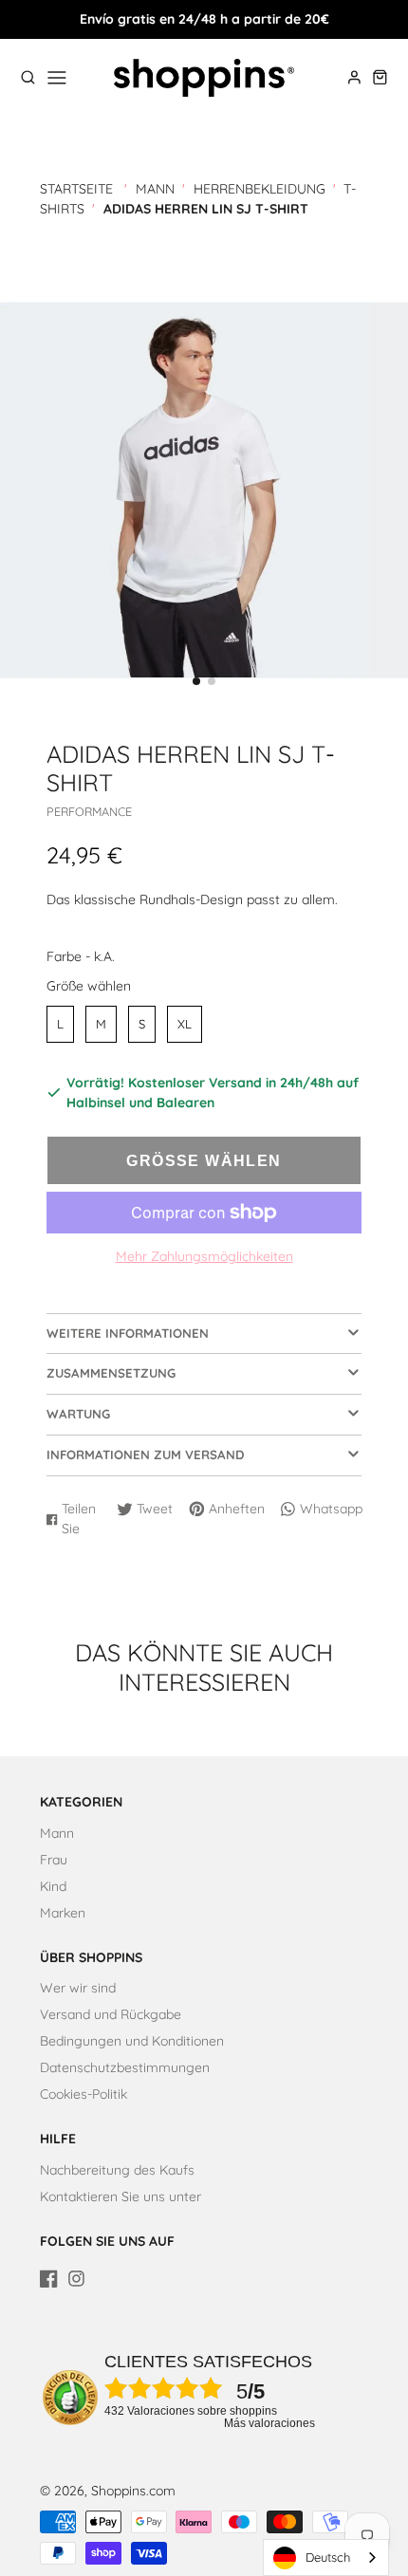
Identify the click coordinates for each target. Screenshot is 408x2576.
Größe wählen (89, 986)
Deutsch (328, 2557)
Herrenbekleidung (260, 189)
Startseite (76, 189)
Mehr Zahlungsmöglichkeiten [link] (204, 1256)
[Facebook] (49, 2279)
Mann (155, 189)
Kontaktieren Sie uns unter (121, 2196)
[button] (196, 681)
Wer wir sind (78, 1988)
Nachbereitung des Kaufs (117, 2170)
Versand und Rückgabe (111, 2014)
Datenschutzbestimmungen (125, 2067)
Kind (53, 1886)
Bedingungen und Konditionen (132, 2041)
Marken (63, 1913)
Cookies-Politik (83, 2094)
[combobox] (326, 2557)
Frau (54, 1860)
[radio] (60, 1025)
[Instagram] (76, 2279)
